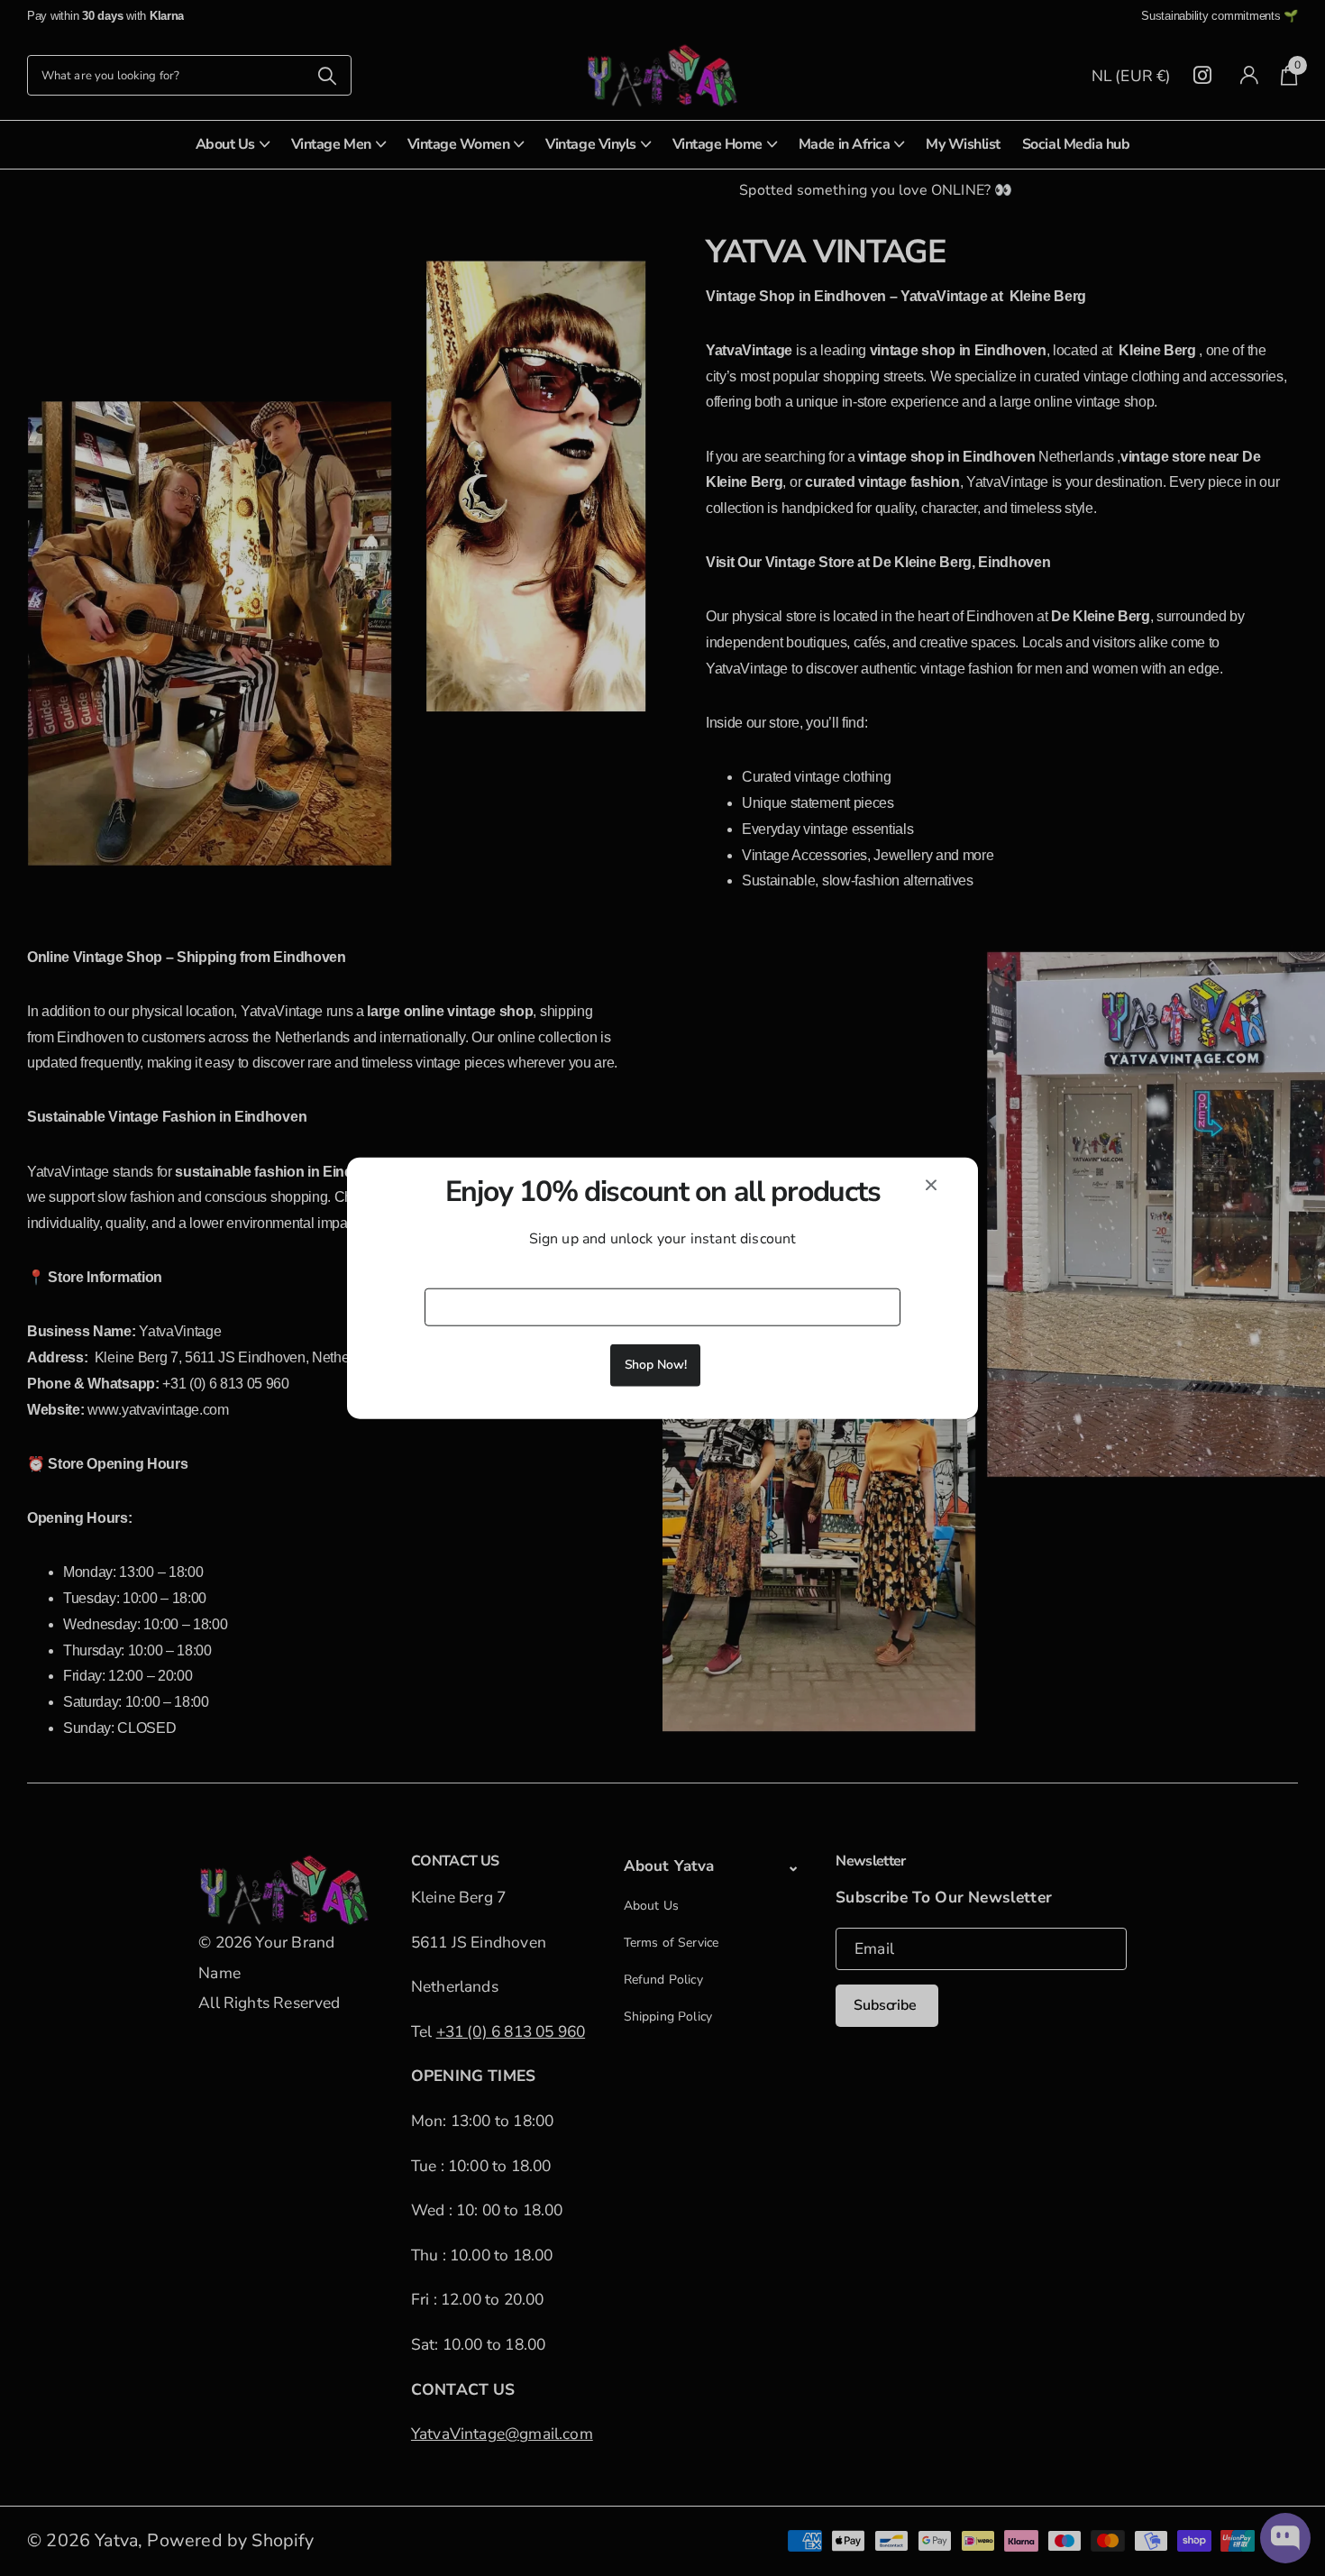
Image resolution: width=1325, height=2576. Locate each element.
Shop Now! (656, 1365)
